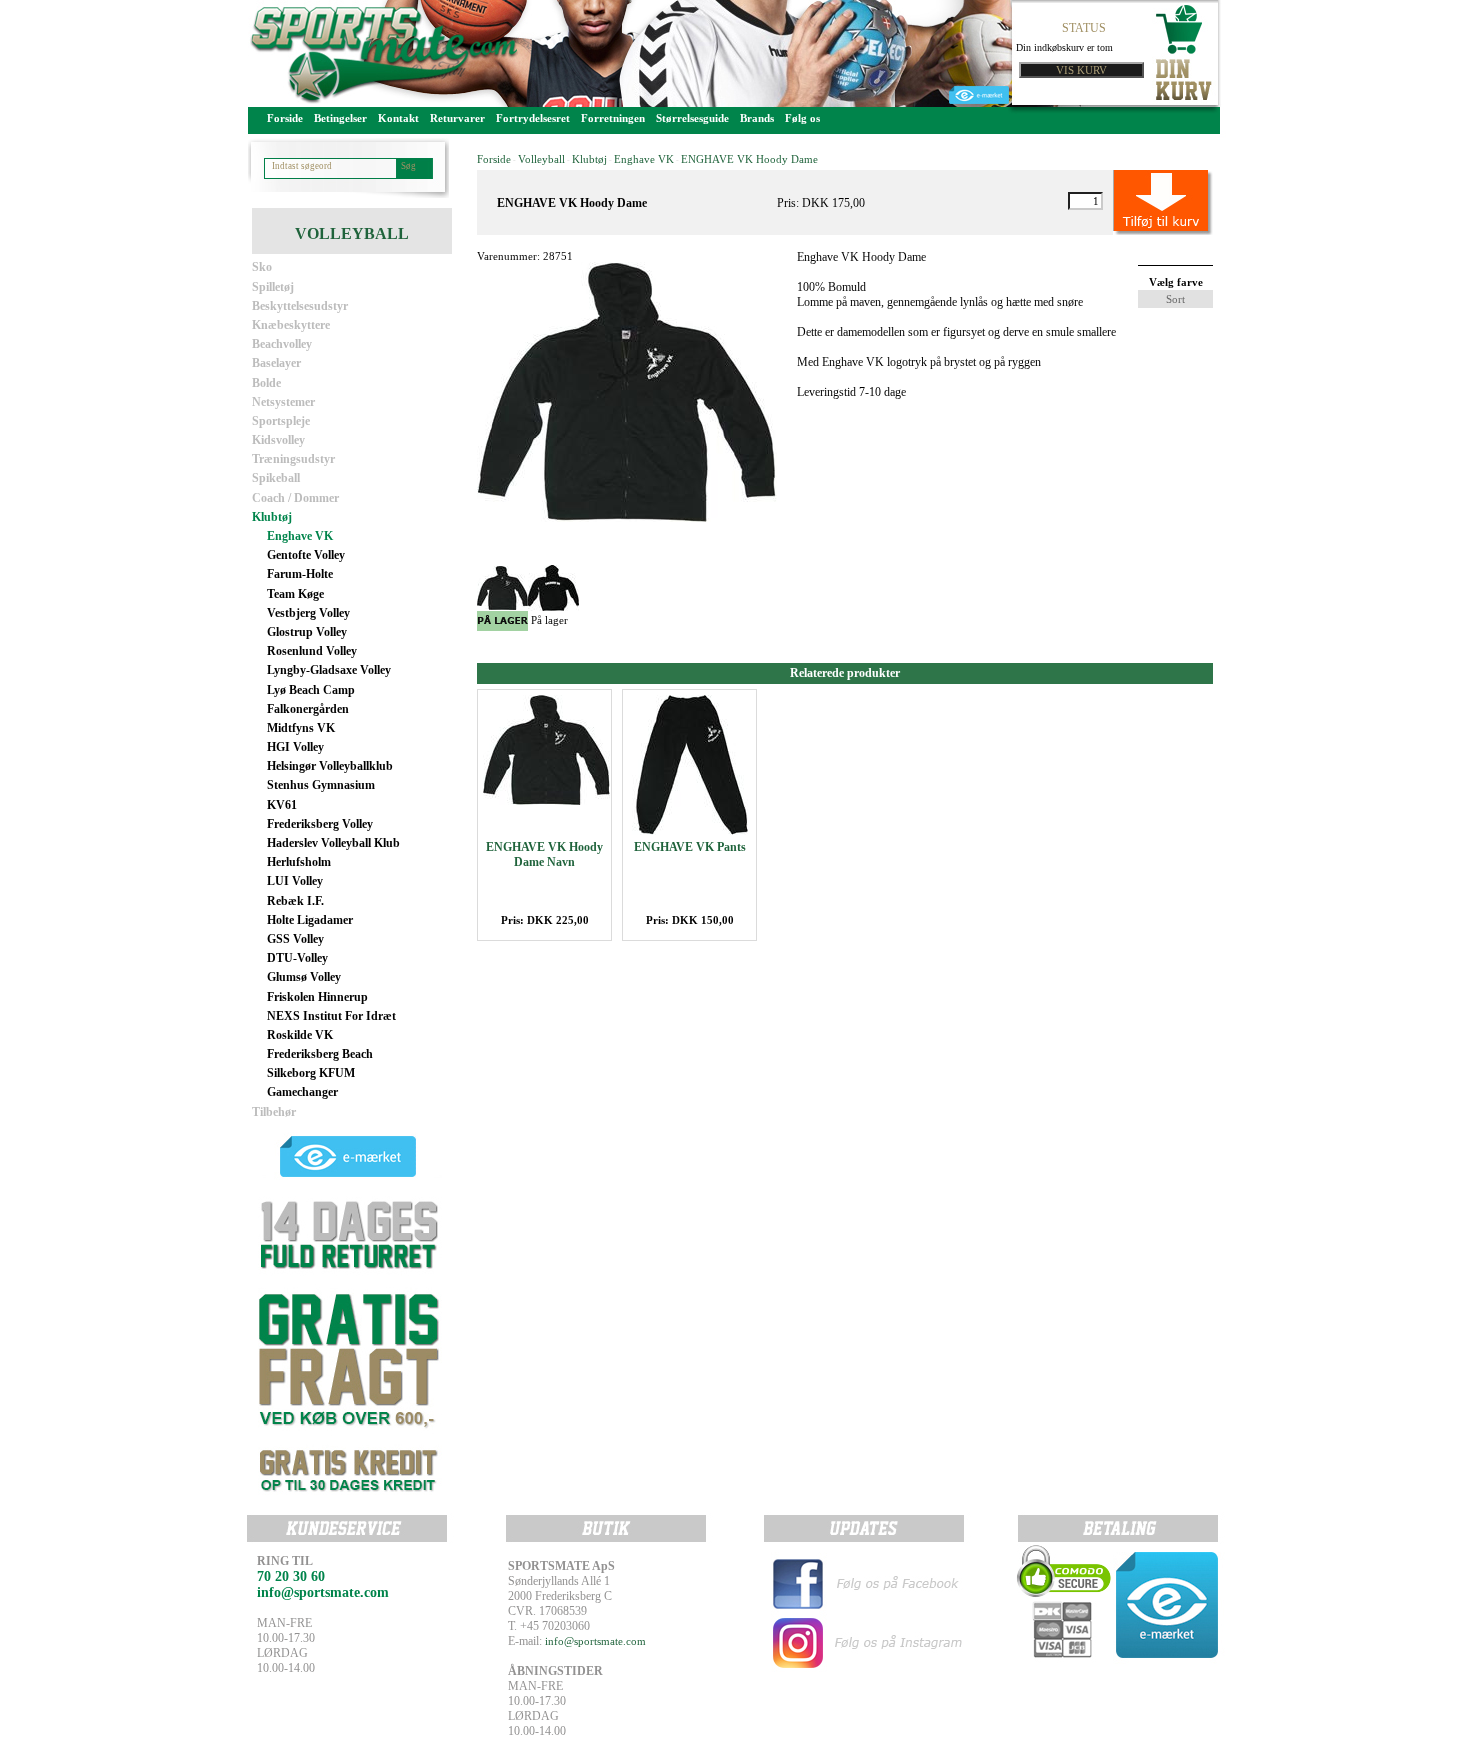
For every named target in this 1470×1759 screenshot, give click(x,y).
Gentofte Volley (306, 555)
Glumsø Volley (304, 977)
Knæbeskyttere (291, 325)
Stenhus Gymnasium (321, 785)
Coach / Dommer (295, 498)
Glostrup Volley (307, 632)
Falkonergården (308, 709)
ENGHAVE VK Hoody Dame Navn (544, 854)
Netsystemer (283, 402)
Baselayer (276, 363)
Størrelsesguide (692, 118)
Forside (285, 118)
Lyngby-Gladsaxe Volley (329, 670)
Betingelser (340, 118)
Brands (757, 118)
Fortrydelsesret (533, 118)
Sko (262, 267)
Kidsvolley (278, 440)
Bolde (266, 383)
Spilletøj (273, 287)
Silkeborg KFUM (311, 1073)
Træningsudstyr (293, 459)
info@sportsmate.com (595, 1641)
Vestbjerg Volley (308, 613)
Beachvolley (282, 344)
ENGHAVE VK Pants (690, 847)
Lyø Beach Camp (311, 690)
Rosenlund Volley (312, 651)
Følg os (802, 118)
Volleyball (541, 159)
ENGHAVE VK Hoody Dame (749, 159)
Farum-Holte (300, 574)
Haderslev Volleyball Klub (333, 843)
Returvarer (457, 118)
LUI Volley (295, 881)
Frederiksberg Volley (320, 824)
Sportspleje (281, 421)
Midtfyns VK (301, 728)
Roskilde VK (300, 1035)
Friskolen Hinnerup (317, 997)
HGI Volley (295, 747)
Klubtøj (272, 517)
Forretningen (613, 118)
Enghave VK (300, 536)
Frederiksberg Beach (320, 1054)
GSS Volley (295, 939)
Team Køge (295, 594)
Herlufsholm (299, 862)
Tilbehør (274, 1112)
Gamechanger (302, 1092)
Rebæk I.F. (295, 901)
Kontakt (398, 118)
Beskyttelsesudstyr (300, 306)
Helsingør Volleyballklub (330, 766)
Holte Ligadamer (310, 920)
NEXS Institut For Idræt (331, 1016)
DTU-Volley (297, 958)
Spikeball (276, 478)
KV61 (282, 805)
